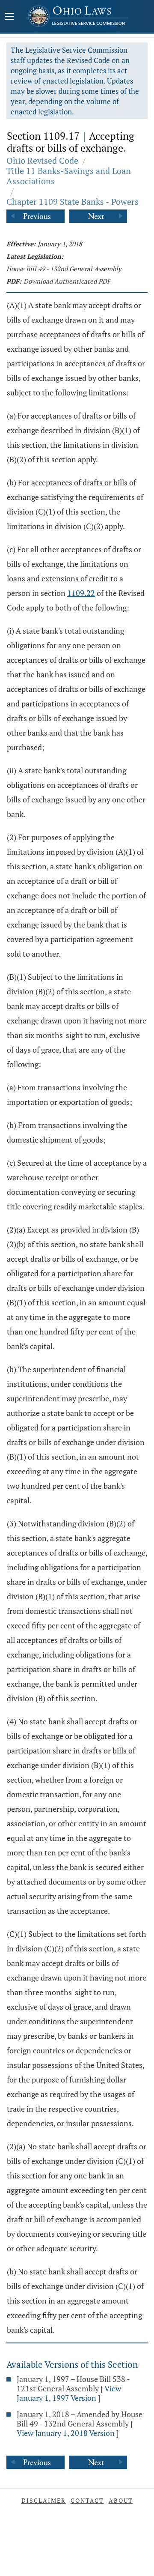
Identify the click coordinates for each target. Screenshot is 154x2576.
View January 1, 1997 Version (69, 2393)
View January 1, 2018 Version (66, 2433)
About (121, 2500)
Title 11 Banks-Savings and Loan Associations (69, 176)
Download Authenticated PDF (67, 281)
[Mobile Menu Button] (9, 17)
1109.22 (81, 593)
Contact (87, 2500)
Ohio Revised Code (42, 160)
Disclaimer (44, 2500)
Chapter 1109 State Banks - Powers (73, 202)
